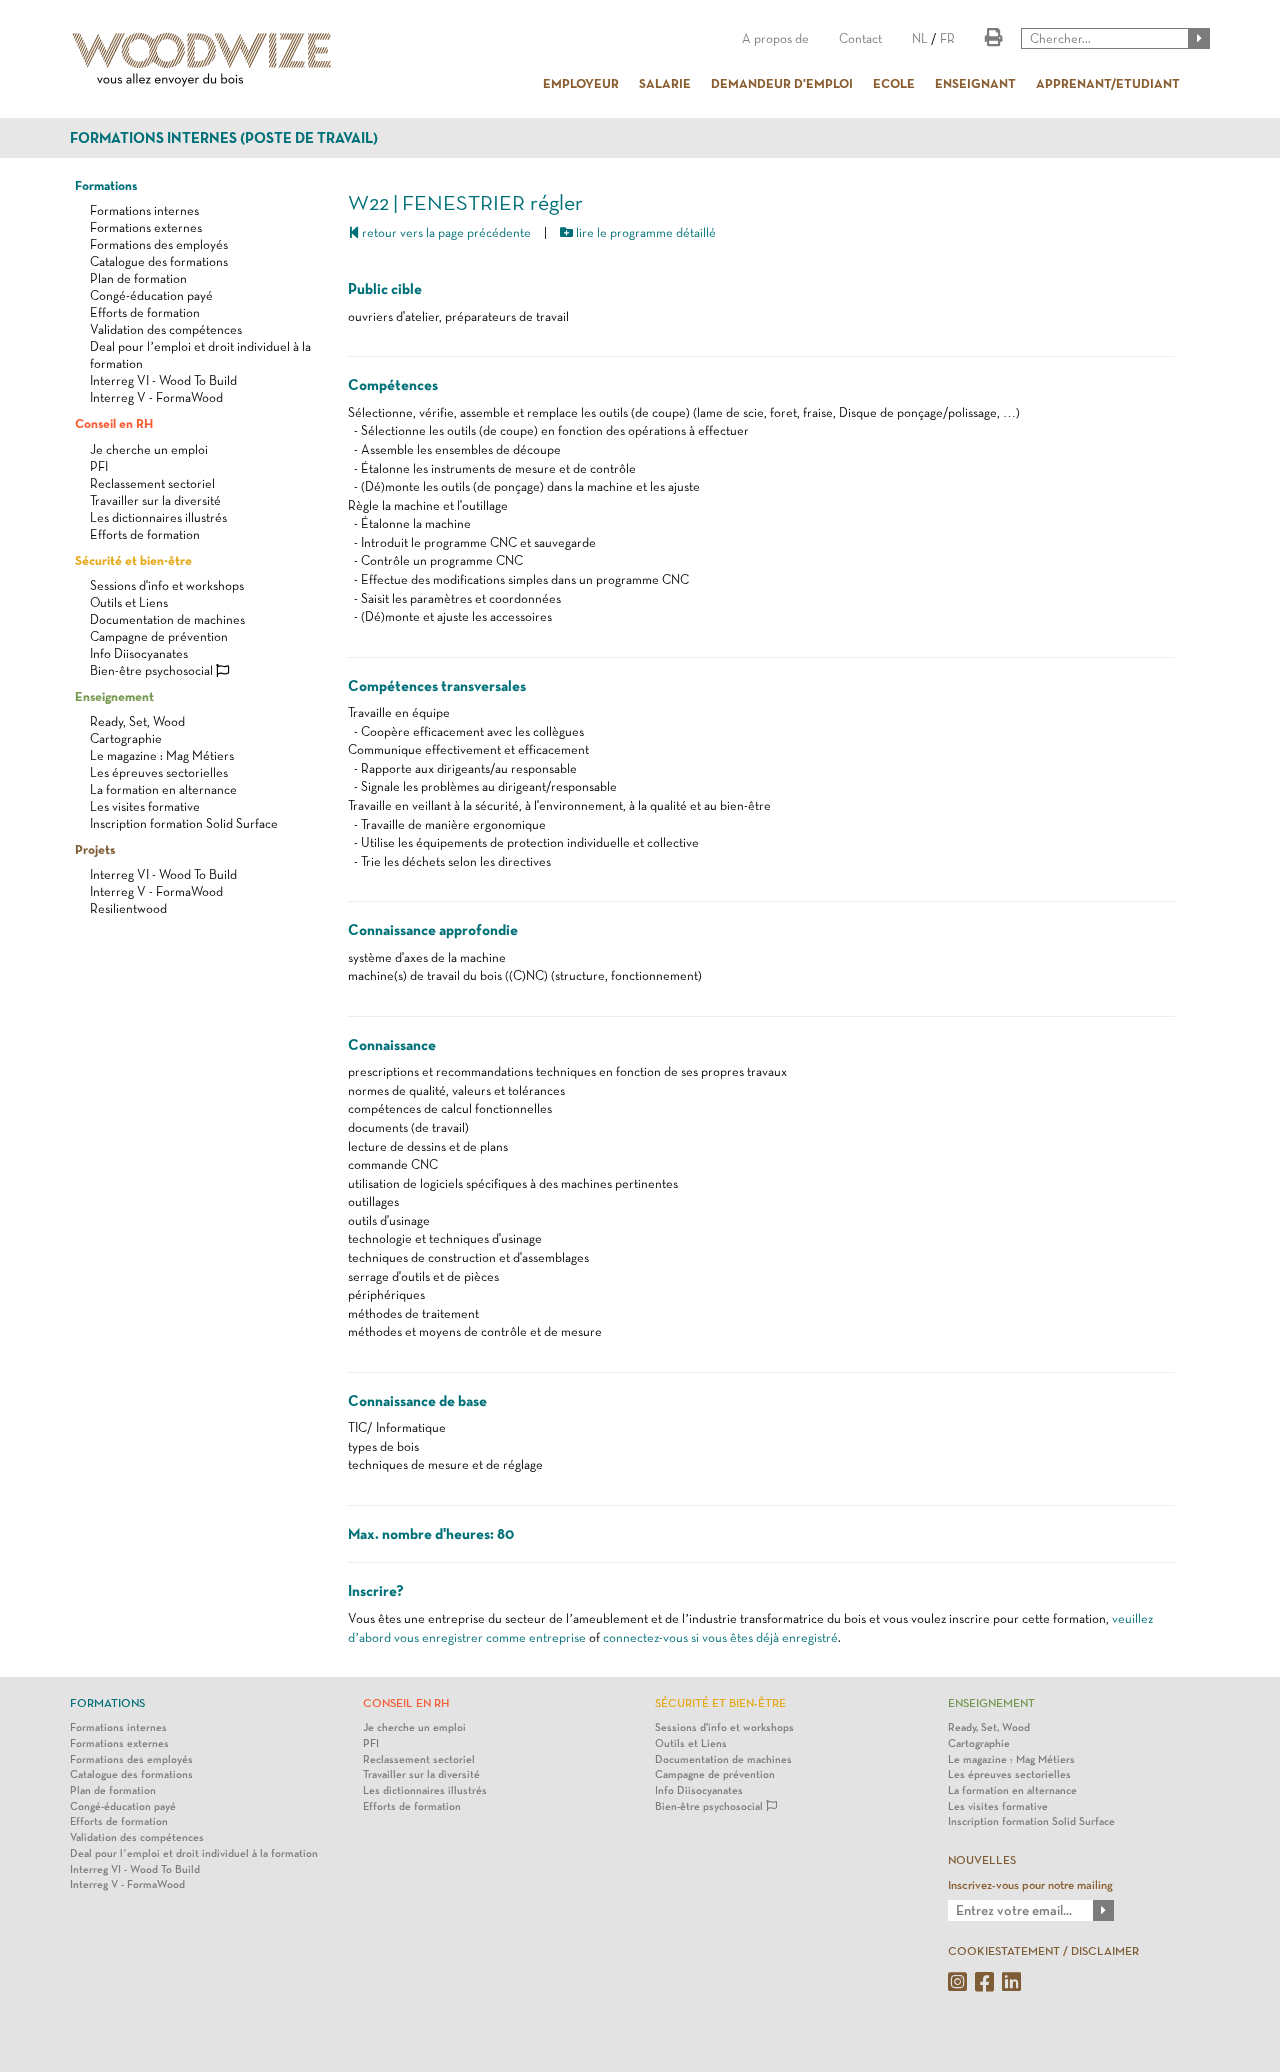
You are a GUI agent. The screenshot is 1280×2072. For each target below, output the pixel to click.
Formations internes (144, 210)
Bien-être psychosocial (153, 670)
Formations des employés (159, 244)
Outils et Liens (129, 602)
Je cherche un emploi (149, 449)
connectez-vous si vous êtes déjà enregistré (720, 1637)
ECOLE (894, 83)
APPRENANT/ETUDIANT (1108, 83)
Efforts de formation (145, 312)
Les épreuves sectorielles (159, 772)
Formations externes (146, 227)
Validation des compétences (166, 329)
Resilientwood (128, 908)
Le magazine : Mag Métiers (162, 755)
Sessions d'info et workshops (167, 585)
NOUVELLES (982, 1860)
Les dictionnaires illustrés (158, 517)
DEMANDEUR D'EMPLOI (782, 83)
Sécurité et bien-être (133, 560)
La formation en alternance (163, 789)
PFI (99, 466)
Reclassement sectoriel (152, 483)
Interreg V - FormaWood (156, 397)
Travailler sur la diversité (155, 500)
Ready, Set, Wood (137, 721)
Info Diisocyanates (139, 653)
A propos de (775, 38)
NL (920, 38)
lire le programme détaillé (644, 232)
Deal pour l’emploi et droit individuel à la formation (194, 1853)
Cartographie (126, 738)
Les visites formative (145, 806)
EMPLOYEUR (581, 83)
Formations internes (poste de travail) (224, 138)
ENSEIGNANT (975, 83)
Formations (106, 185)
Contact (860, 38)
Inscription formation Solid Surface (184, 823)
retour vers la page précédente (445, 232)
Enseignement (114, 696)
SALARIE (665, 83)
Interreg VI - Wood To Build (163, 380)
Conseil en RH (114, 423)
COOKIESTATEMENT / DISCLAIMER (1043, 1951)
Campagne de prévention (159, 636)
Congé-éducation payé (151, 295)
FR (947, 38)
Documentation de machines (167, 619)
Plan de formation (138, 278)
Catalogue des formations (159, 261)
